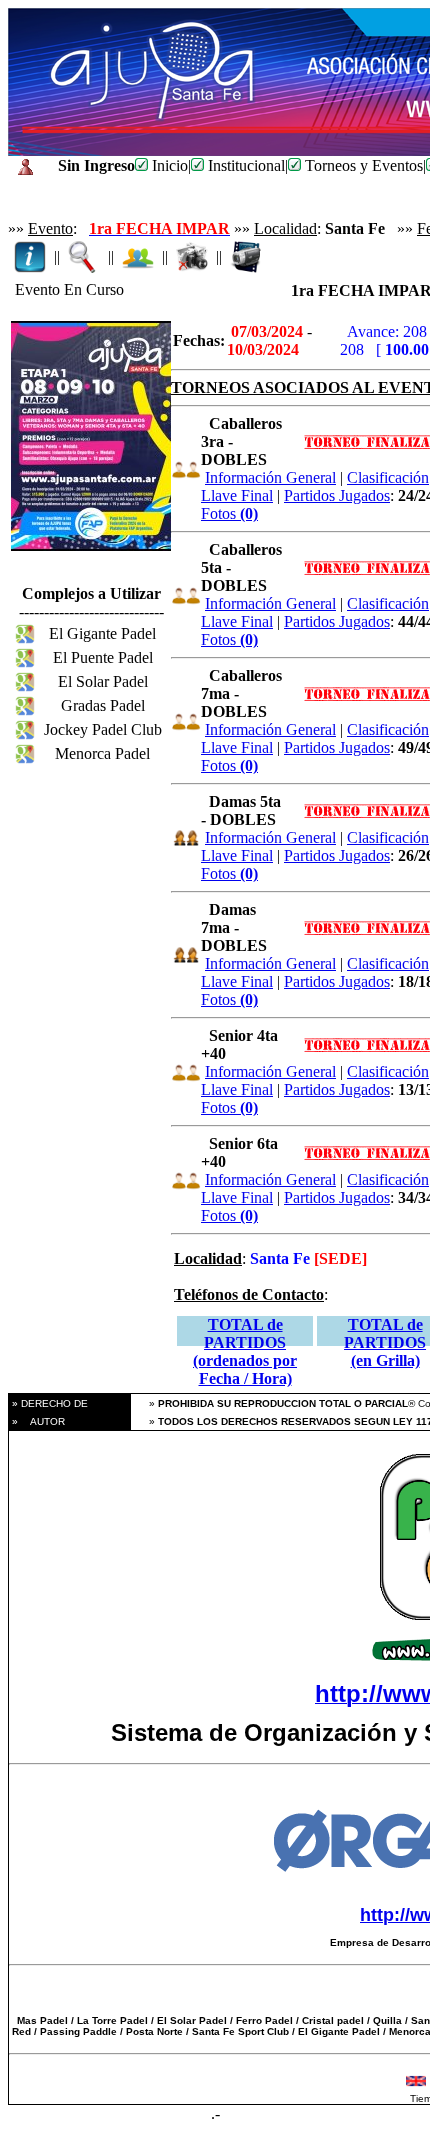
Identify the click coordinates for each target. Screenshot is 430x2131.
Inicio (168, 165)
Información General (270, 477)
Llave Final (237, 495)
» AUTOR (37, 1421)
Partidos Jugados (337, 495)
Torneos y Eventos (362, 165)
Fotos (229, 513)
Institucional (244, 165)
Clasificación (388, 477)
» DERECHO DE (48, 1403)
